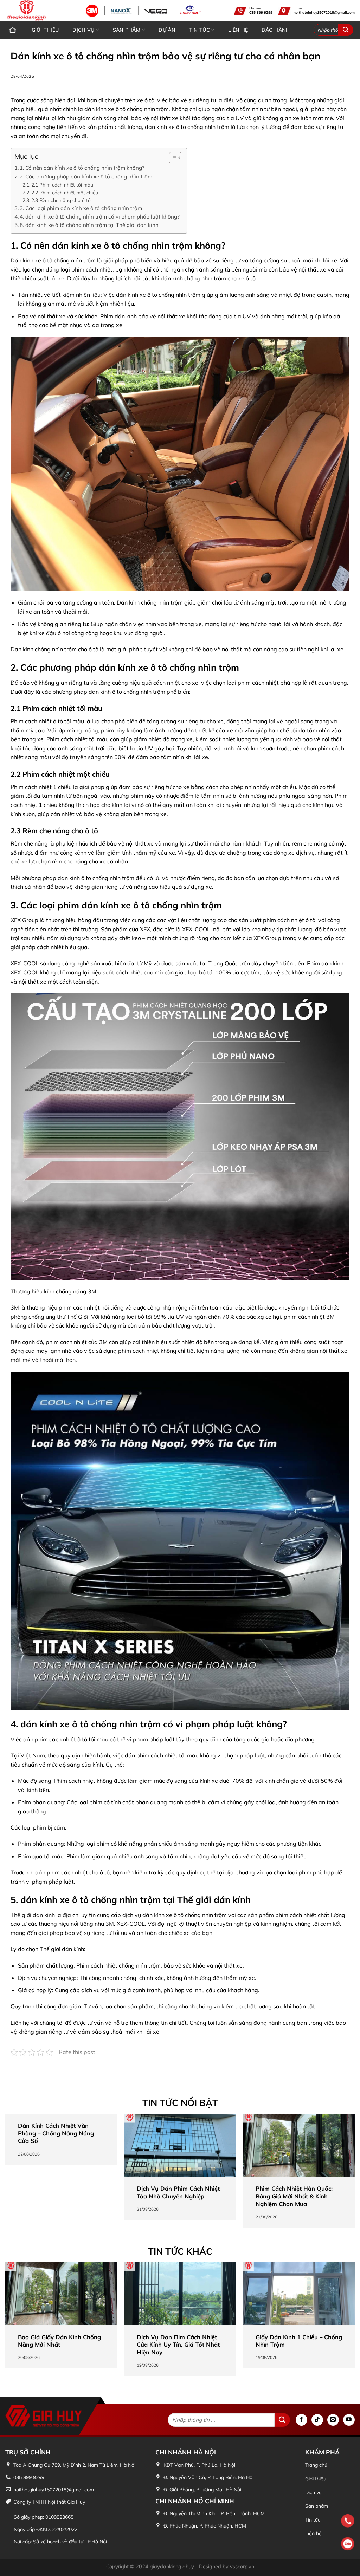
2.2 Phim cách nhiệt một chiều (65, 192)
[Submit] (346, 30)
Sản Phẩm (127, 30)
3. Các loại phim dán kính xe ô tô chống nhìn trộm (81, 208)
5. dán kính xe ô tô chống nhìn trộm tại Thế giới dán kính (89, 225)
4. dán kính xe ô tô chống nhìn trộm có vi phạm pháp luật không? (100, 217)
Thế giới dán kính (33, 1915)
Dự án (167, 30)
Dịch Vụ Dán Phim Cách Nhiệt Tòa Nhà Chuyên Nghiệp (178, 2192)
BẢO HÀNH (276, 30)
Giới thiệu (45, 30)
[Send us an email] (333, 2420)
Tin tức (200, 30)
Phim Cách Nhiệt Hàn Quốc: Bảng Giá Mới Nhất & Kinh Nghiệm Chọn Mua (294, 2196)
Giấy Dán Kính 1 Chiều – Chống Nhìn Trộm (299, 2341)
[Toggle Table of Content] (172, 158)
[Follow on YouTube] (349, 2420)
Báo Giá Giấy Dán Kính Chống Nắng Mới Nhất (59, 2341)
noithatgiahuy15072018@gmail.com (324, 12)
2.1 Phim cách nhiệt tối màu (62, 185)
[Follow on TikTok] (317, 2420)
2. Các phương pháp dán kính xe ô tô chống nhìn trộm (86, 177)
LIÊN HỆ (238, 30)
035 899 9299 (261, 12)
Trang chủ (13, 30)
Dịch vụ (83, 30)
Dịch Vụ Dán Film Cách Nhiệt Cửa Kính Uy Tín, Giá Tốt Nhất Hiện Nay (178, 2345)
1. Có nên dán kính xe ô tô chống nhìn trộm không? (82, 168)
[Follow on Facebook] (301, 2420)
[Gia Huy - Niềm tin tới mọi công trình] (11, 11)
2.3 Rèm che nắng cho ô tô (61, 200)
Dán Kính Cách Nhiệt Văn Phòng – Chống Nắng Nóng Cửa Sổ (56, 2133)
